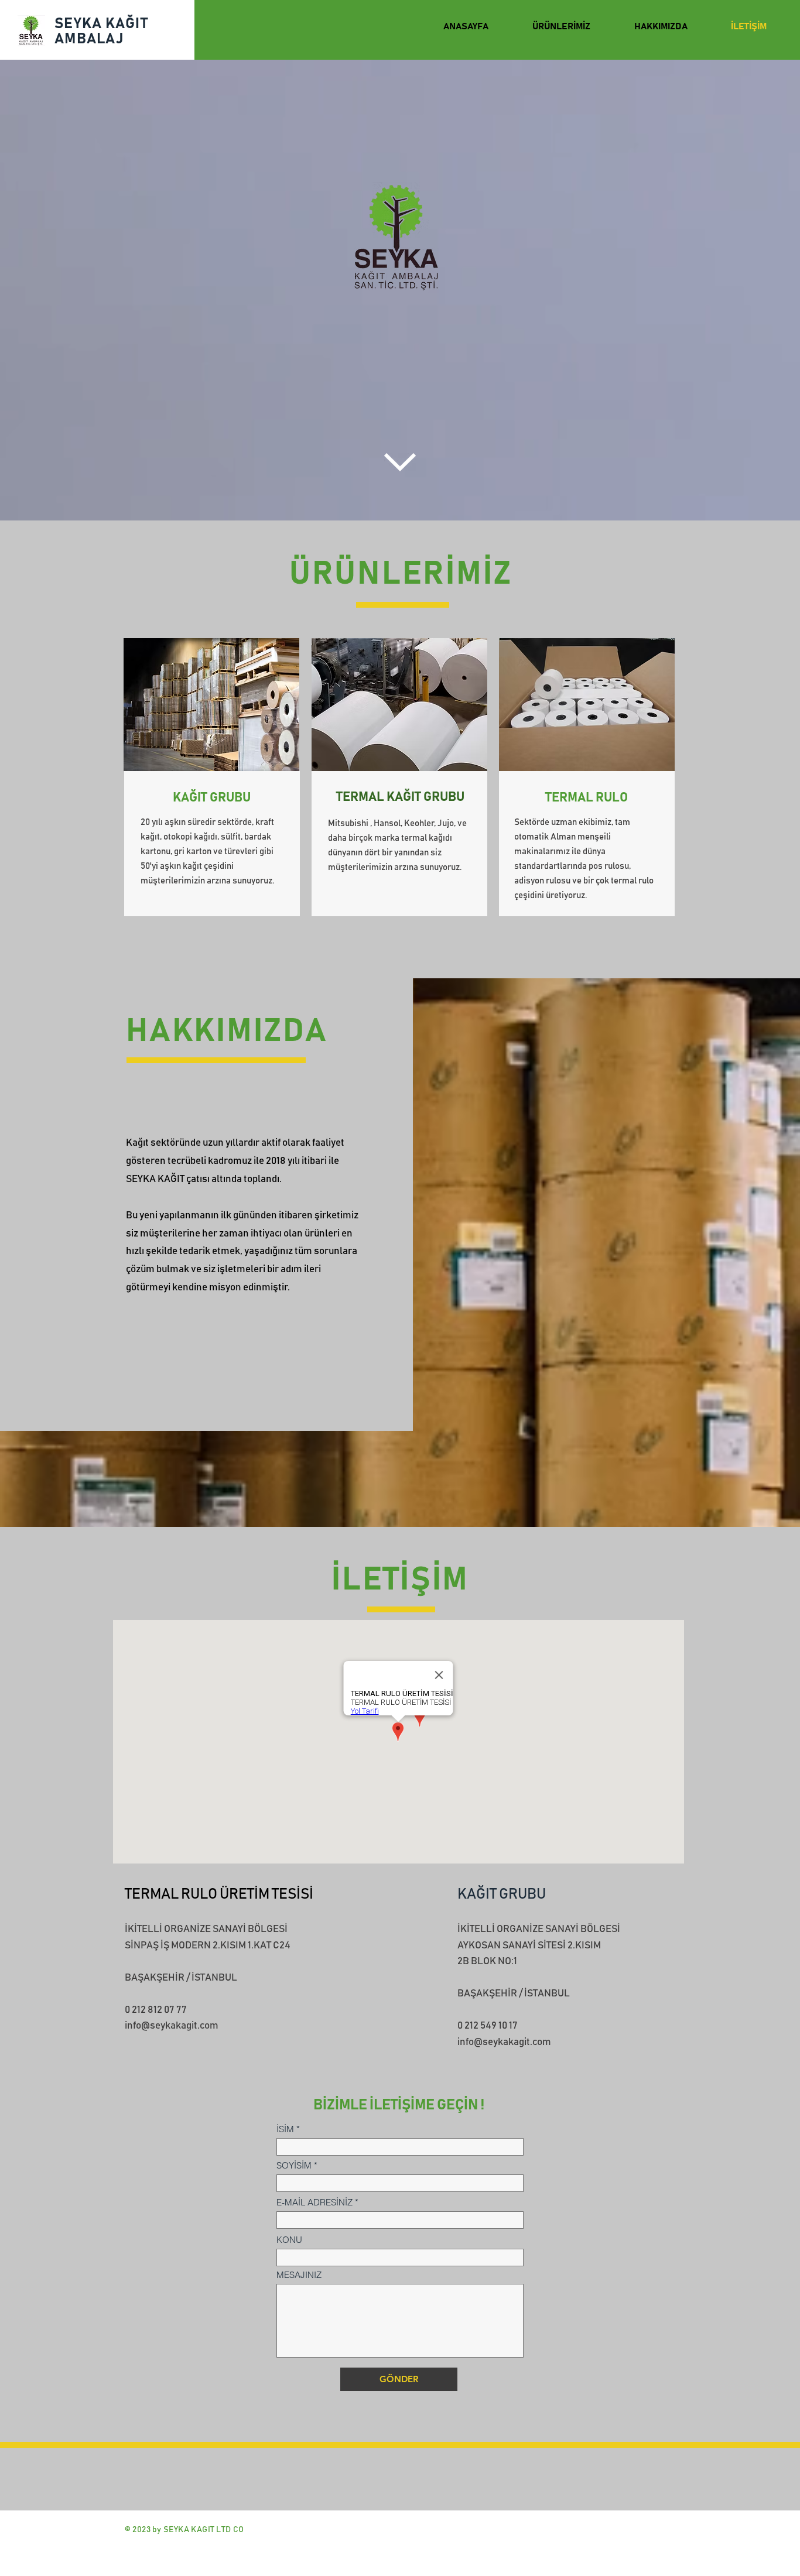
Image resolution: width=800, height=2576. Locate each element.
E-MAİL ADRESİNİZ (314, 2202)
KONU (289, 2240)
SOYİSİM (294, 2165)
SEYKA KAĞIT (101, 24)
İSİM (285, 2129)
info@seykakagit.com (172, 2026)
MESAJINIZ (299, 2275)
